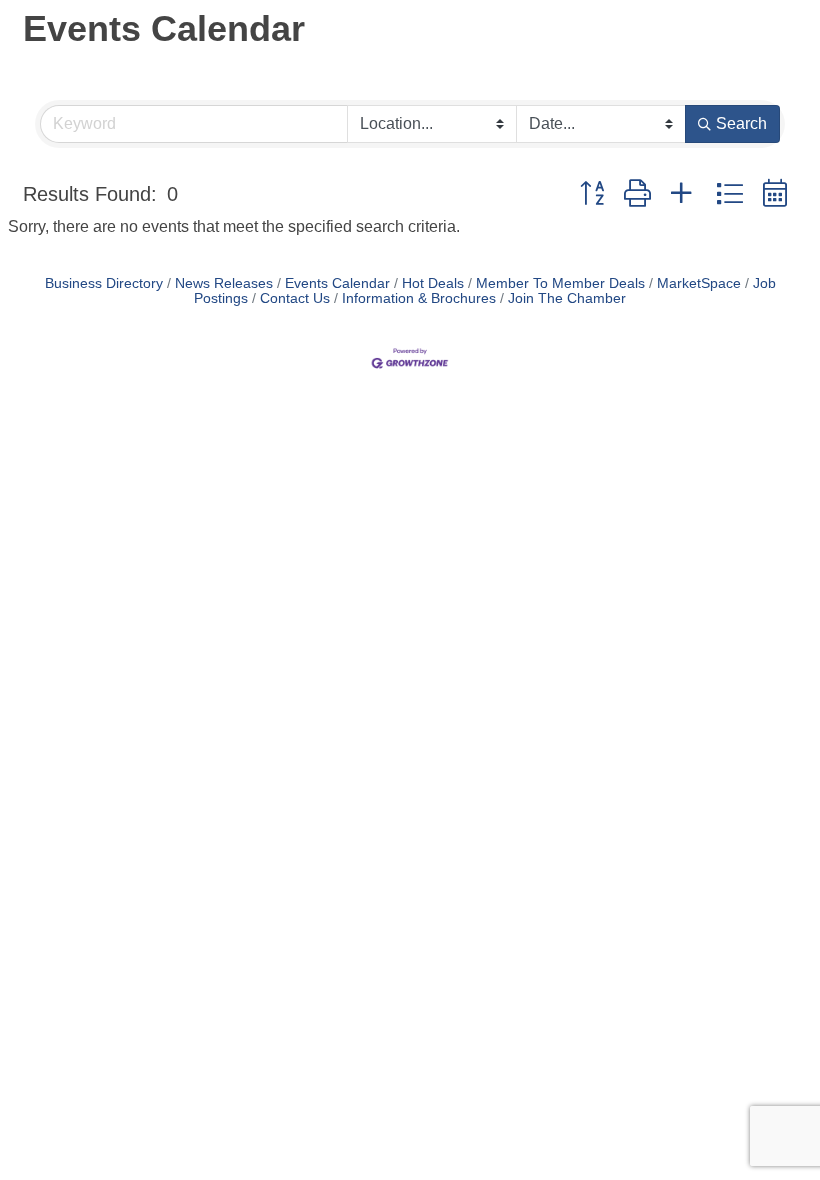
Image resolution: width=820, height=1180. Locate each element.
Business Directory (104, 283)
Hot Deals (433, 283)
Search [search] (741, 123)
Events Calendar (337, 283)
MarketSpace (699, 283)
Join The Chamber (567, 298)
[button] (592, 194)
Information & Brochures (419, 298)
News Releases (224, 283)
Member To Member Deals (560, 283)
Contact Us (295, 298)
